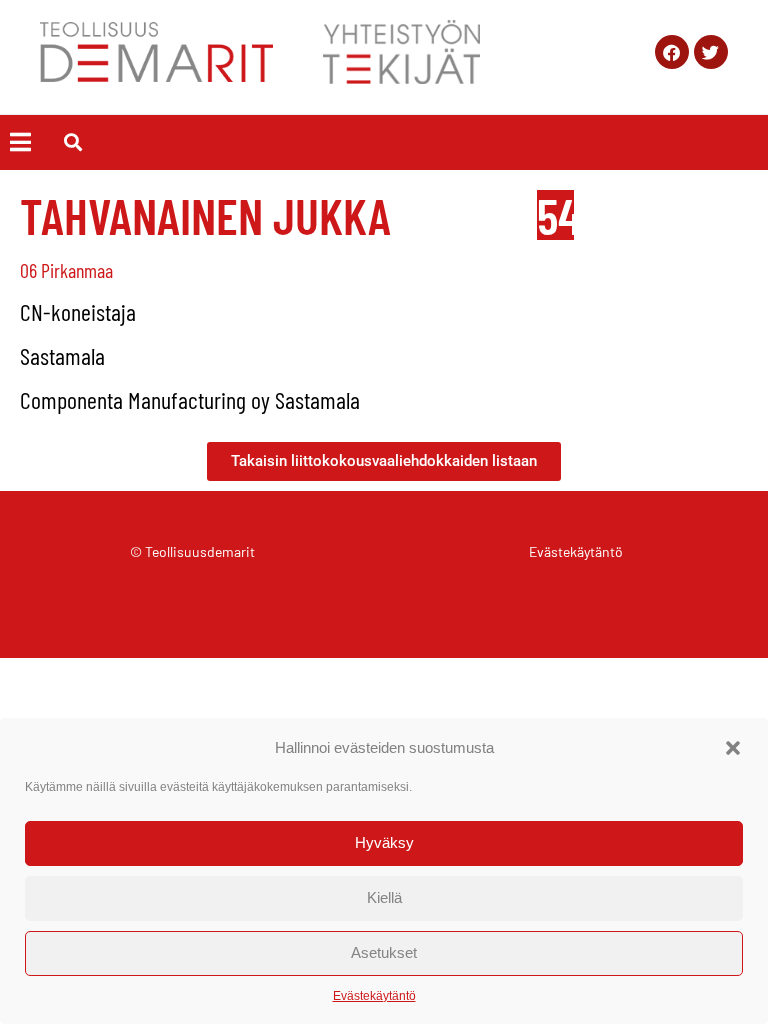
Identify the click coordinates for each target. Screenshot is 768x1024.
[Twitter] (711, 52)
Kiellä (384, 897)
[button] (733, 748)
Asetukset (384, 952)
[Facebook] (672, 52)
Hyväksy (384, 842)
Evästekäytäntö (374, 996)
